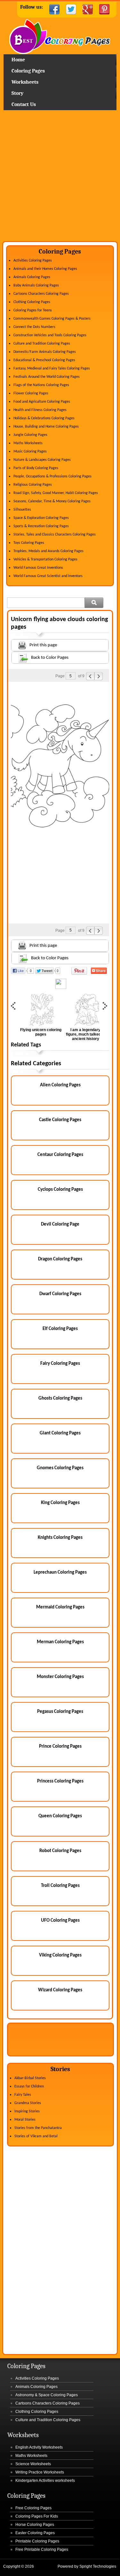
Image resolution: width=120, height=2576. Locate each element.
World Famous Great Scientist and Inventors (48, 576)
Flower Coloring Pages (31, 393)
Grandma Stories (28, 2103)
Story (17, 93)
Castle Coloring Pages (60, 1120)
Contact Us (24, 104)
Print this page (43, 645)
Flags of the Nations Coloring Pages (41, 385)
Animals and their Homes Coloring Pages (45, 269)
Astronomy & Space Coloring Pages (47, 2395)
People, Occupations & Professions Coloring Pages (52, 476)
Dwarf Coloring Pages (60, 1294)
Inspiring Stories (27, 2111)
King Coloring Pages (60, 1503)
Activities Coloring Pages (33, 261)
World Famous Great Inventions (38, 568)
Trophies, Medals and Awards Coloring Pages (48, 551)
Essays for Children (29, 2086)
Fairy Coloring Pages (60, 1364)
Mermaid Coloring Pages (60, 1607)
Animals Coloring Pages (32, 277)
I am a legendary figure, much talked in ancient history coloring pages (85, 1037)
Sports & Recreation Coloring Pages (41, 526)
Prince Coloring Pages (60, 1747)
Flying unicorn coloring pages (41, 1032)
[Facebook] (54, 9)
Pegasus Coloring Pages (60, 1712)
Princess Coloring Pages (60, 1781)
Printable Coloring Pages (37, 2541)
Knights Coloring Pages (60, 1538)
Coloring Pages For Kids (37, 2516)
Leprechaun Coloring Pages (60, 1573)
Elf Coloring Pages (60, 1329)
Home (60, 37)
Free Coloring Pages (33, 2508)
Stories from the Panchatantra (38, 2128)
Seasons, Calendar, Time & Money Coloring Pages (52, 501)
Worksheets (25, 82)
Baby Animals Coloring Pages (36, 285)
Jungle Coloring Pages (30, 435)
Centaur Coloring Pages (60, 1155)
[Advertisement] (60, 178)
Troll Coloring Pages (60, 1886)
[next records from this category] (99, 676)
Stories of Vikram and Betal (36, 2136)
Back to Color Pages (50, 658)
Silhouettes (22, 510)
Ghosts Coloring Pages (60, 1398)
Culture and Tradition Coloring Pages (42, 344)
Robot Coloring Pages (60, 1851)
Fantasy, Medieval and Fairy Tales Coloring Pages (52, 369)
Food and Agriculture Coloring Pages (42, 402)
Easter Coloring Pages (35, 2533)
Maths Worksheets (28, 443)
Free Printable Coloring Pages (42, 2549)
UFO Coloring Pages (60, 1921)
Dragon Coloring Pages (60, 1259)
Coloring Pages (28, 71)
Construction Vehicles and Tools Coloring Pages (50, 335)
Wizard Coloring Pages (60, 1990)
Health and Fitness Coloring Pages (40, 410)
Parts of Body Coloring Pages (36, 468)
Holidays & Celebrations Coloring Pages (44, 418)
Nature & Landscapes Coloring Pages (42, 460)
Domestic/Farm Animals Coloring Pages (45, 352)
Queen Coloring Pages (60, 1816)
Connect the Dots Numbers (34, 327)
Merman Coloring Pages (60, 1642)
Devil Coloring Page (60, 1224)
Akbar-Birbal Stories (30, 2078)
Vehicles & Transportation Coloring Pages (45, 559)
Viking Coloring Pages (60, 1955)
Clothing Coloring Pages (32, 302)
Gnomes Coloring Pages (60, 1468)
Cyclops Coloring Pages (60, 1190)
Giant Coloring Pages (60, 1433)
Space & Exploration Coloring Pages (41, 518)
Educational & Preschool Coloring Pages (44, 360)
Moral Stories (25, 2120)
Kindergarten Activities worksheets (45, 2481)
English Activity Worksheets (39, 2447)
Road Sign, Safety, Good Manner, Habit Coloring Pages (56, 493)
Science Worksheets (33, 2464)
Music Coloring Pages (30, 452)
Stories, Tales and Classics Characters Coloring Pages (55, 535)
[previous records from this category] (90, 676)
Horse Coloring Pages (35, 2525)
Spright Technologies (98, 2566)
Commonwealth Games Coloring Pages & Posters (52, 319)
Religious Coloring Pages (33, 485)
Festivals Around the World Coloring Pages (47, 377)
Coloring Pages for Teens (33, 310)
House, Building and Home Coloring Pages (46, 427)
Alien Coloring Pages (60, 1085)
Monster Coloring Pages (60, 1677)
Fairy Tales (23, 2095)
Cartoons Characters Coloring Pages (41, 294)
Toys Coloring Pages (29, 543)
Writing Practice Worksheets (40, 2472)
